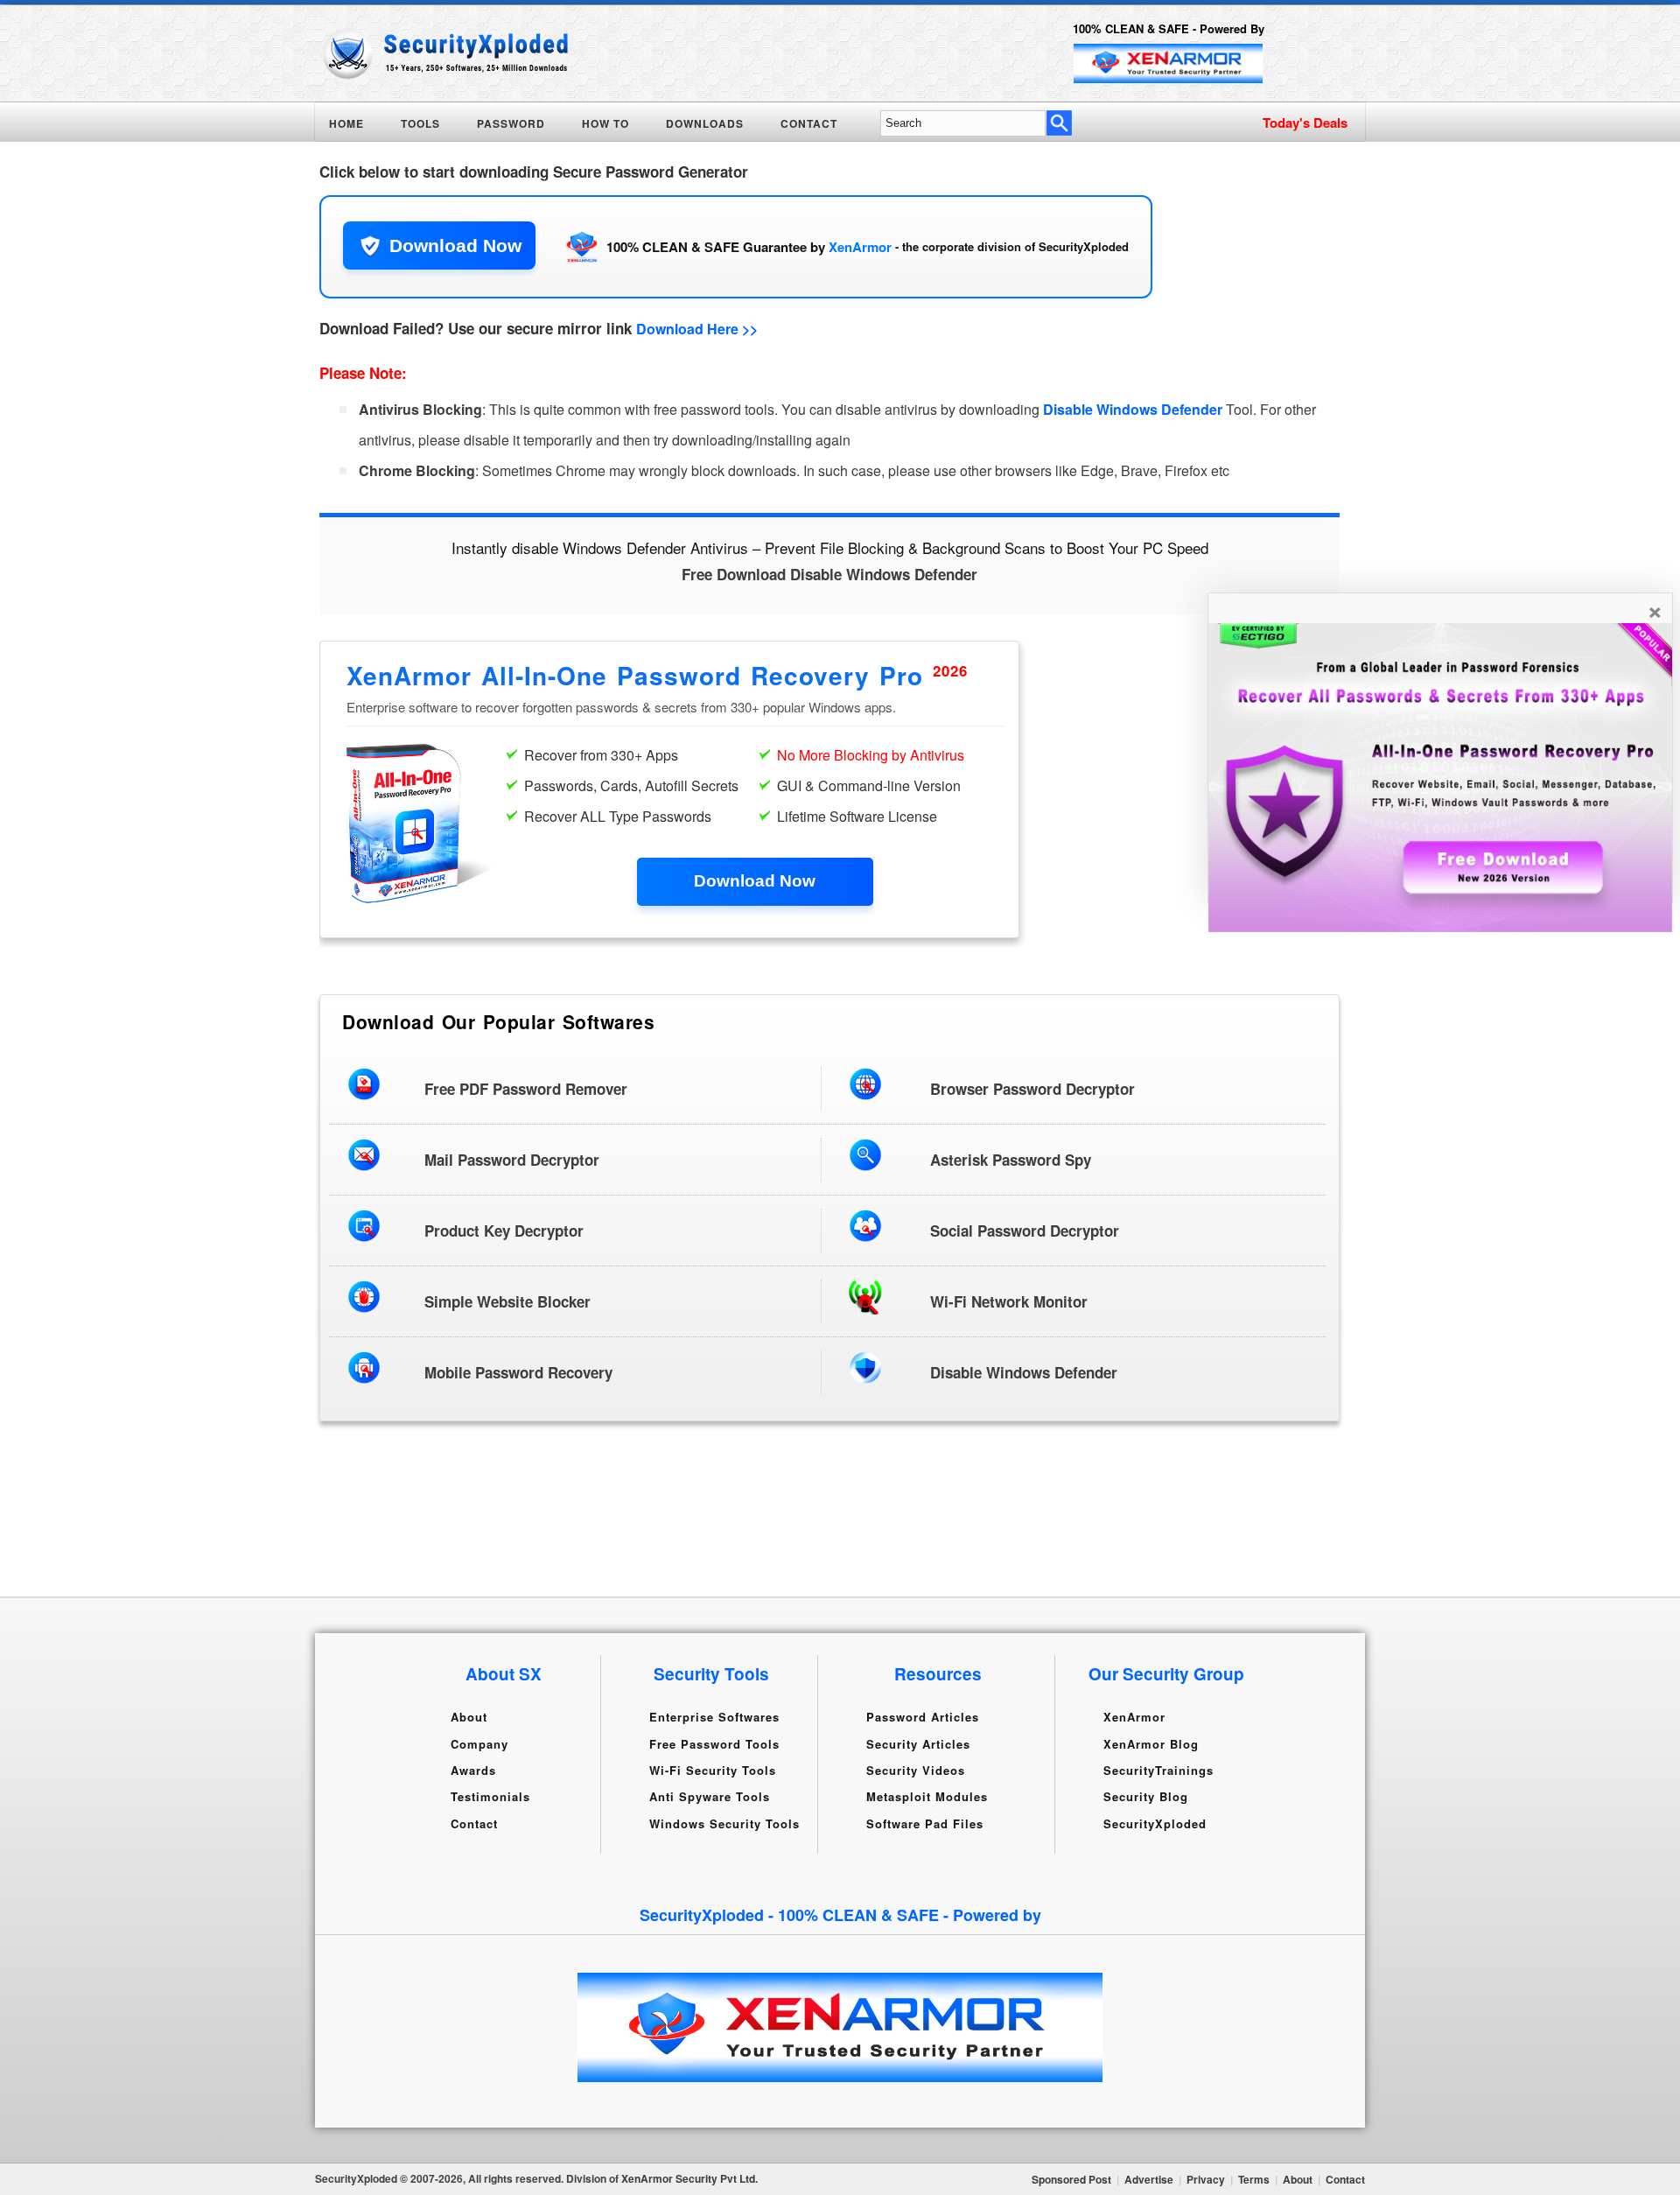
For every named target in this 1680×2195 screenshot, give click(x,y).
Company (479, 1743)
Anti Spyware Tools (710, 1796)
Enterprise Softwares (714, 1717)
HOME (346, 123)
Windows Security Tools (724, 1823)
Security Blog (1146, 1796)
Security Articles (918, 1743)
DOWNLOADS (705, 123)
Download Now (455, 245)
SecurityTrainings (1158, 1770)
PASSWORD (511, 123)
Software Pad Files (925, 1823)
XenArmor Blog (1151, 1743)
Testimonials (490, 1796)
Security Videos (916, 1770)
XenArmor (860, 247)
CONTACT (809, 123)
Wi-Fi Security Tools (713, 1770)
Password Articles (923, 1717)
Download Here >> (697, 329)
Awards (473, 1770)
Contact (474, 1823)
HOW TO (605, 123)
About (469, 1717)
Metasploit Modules (927, 1796)
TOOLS (420, 123)
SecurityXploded (1155, 1823)
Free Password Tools (714, 1743)
